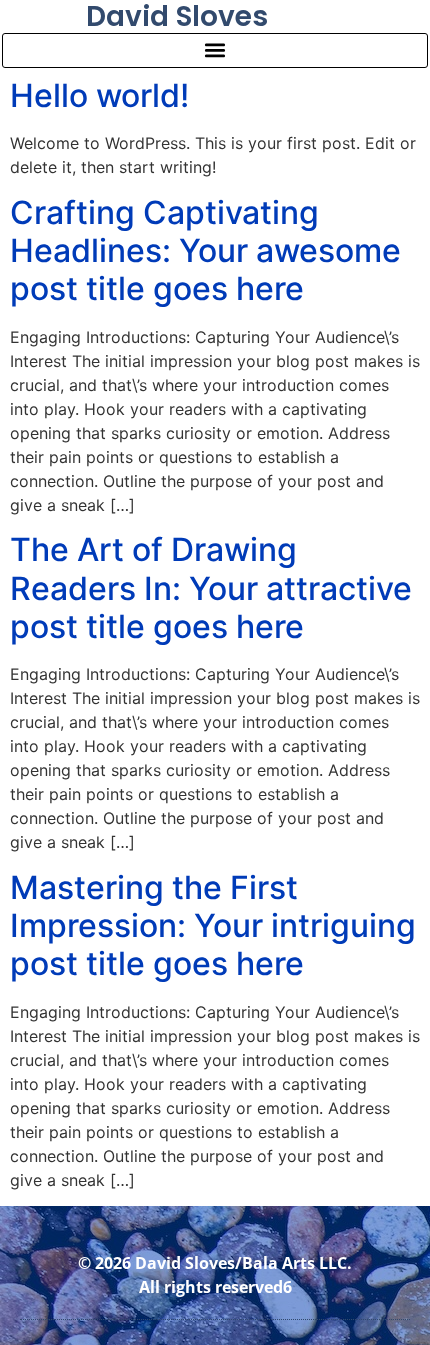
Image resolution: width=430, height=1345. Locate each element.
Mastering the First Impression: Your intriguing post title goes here (213, 926)
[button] (215, 50)
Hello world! (99, 95)
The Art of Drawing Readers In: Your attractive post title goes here (211, 588)
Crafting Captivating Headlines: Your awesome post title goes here (205, 251)
